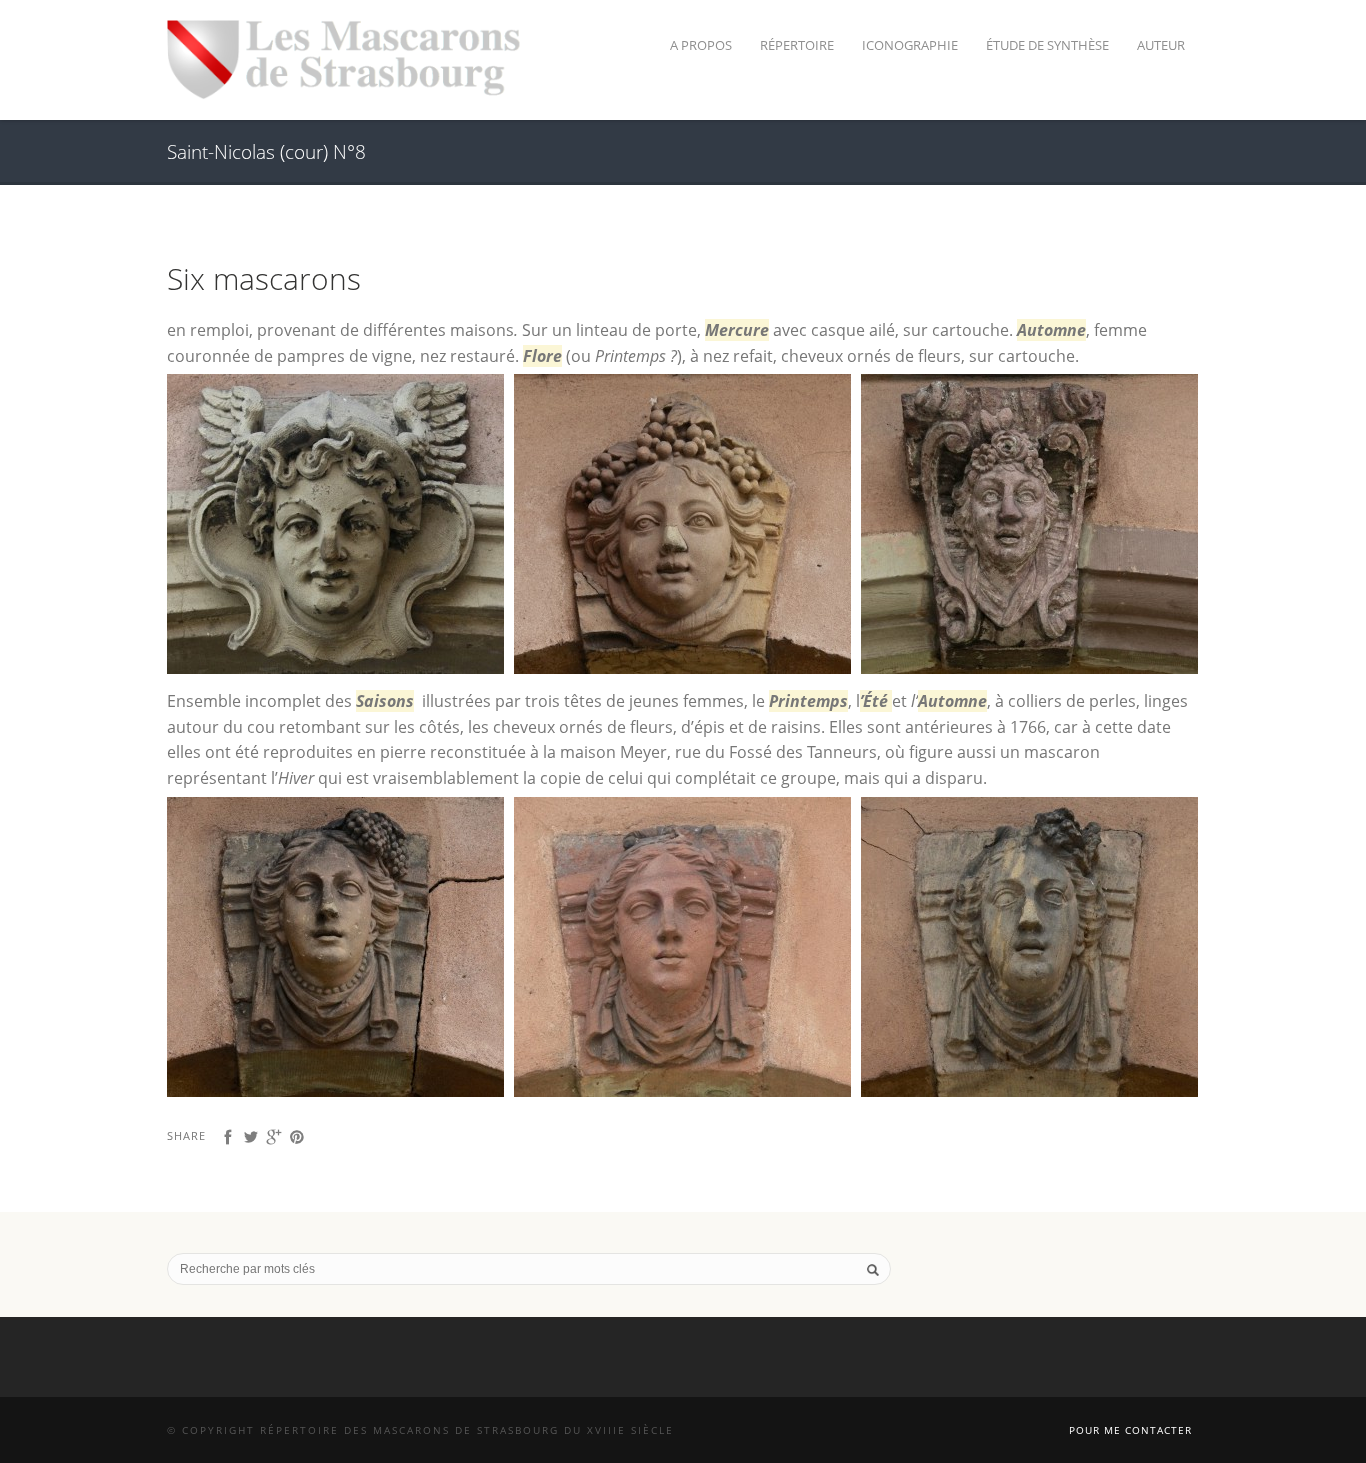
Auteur (1161, 45)
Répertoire (797, 45)
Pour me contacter (1130, 1430)
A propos (701, 45)
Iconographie (910, 45)
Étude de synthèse (1047, 45)
